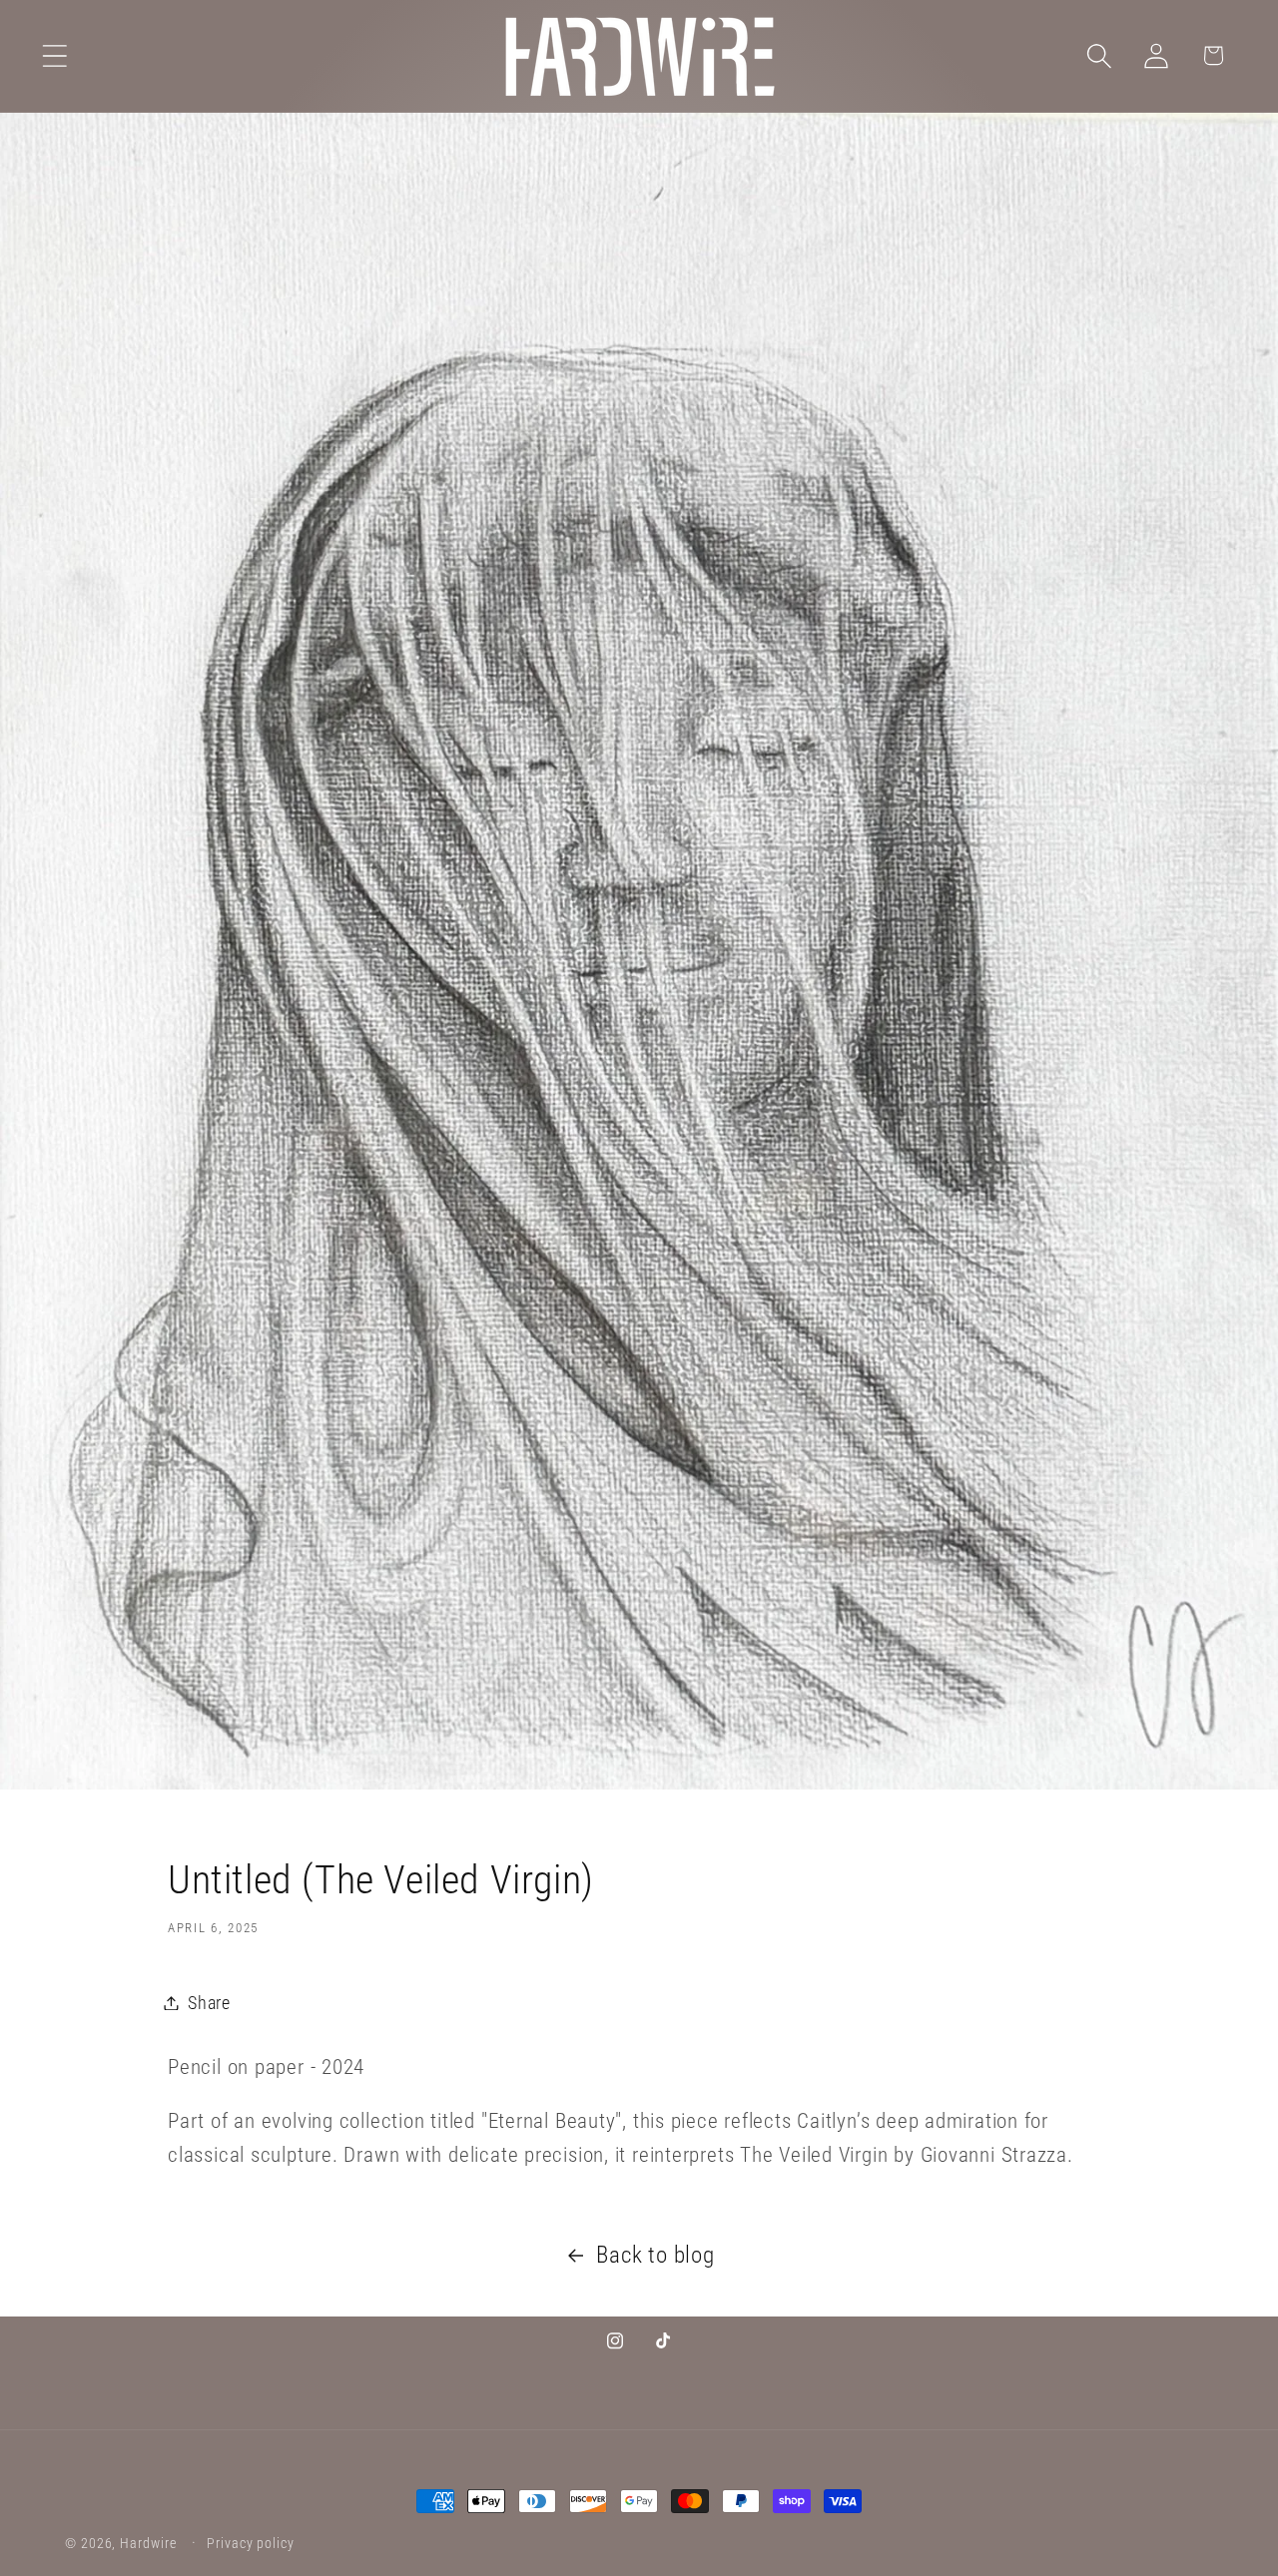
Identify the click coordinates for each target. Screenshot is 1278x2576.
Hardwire (148, 2543)
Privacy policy (251, 2543)
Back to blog (655, 2255)
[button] (54, 55)
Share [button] (209, 2003)
